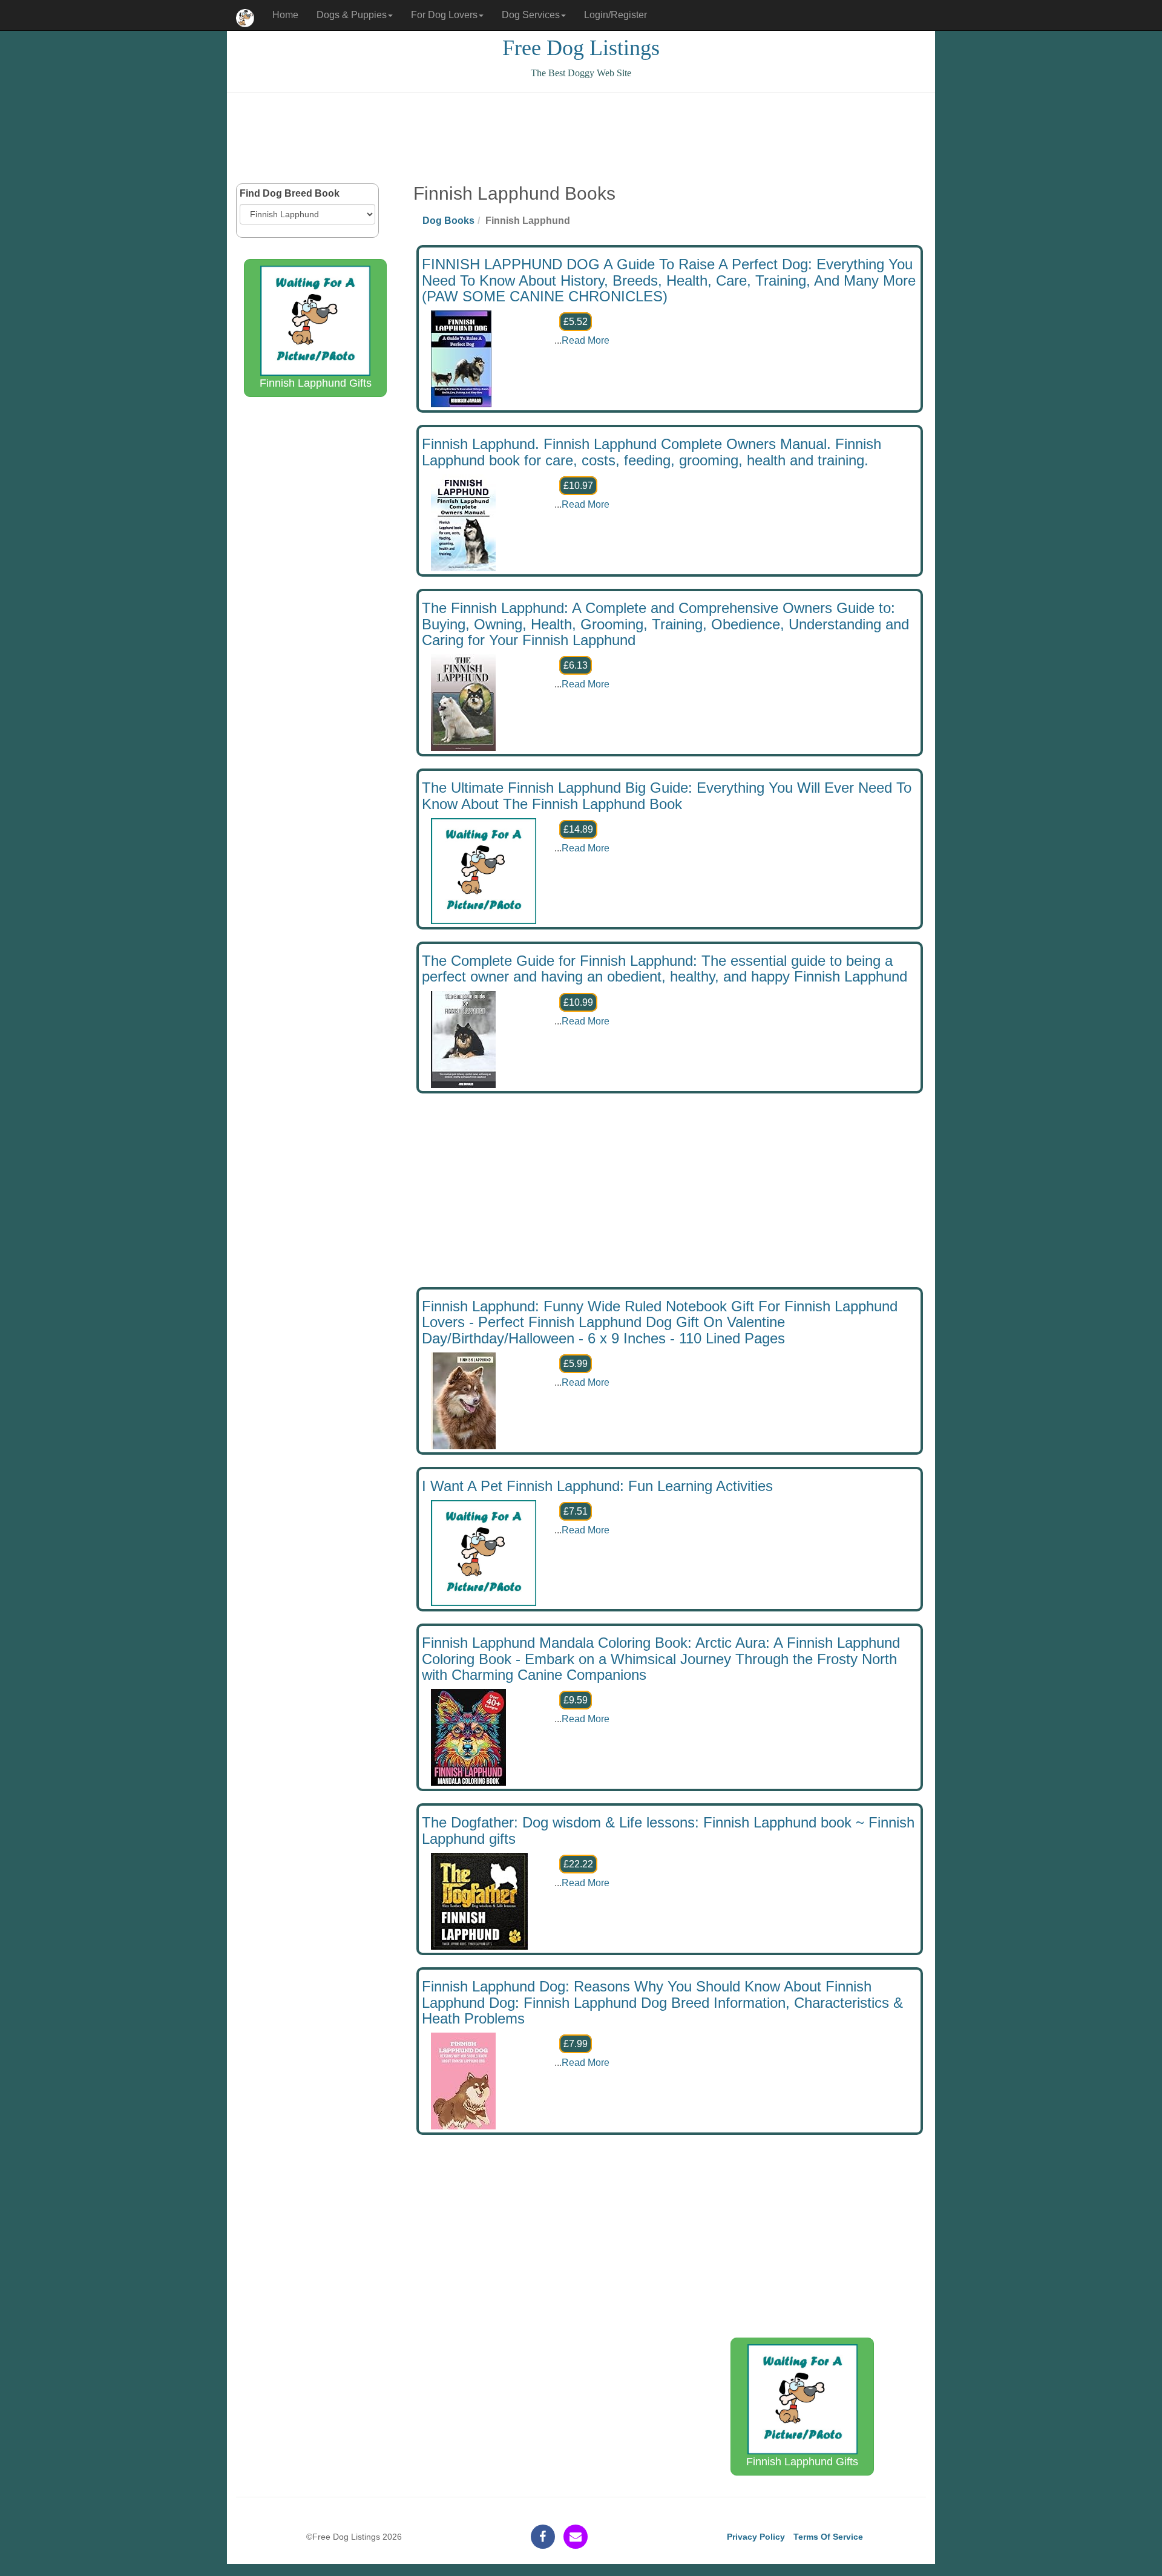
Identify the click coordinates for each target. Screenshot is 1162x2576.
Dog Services (531, 15)
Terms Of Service (828, 2537)
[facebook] (543, 2537)
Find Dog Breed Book (290, 193)
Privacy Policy (756, 2537)
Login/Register (615, 15)
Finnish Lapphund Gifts (316, 383)
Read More (586, 340)
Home (285, 15)
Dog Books (448, 221)
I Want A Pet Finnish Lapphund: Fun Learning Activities (597, 1486)
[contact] (576, 2537)
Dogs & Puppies (352, 15)
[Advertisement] (581, 138)
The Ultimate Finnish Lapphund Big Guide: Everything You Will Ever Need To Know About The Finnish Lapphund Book (667, 795)
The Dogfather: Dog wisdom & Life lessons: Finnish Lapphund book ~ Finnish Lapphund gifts (668, 1830)
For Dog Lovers (444, 15)
